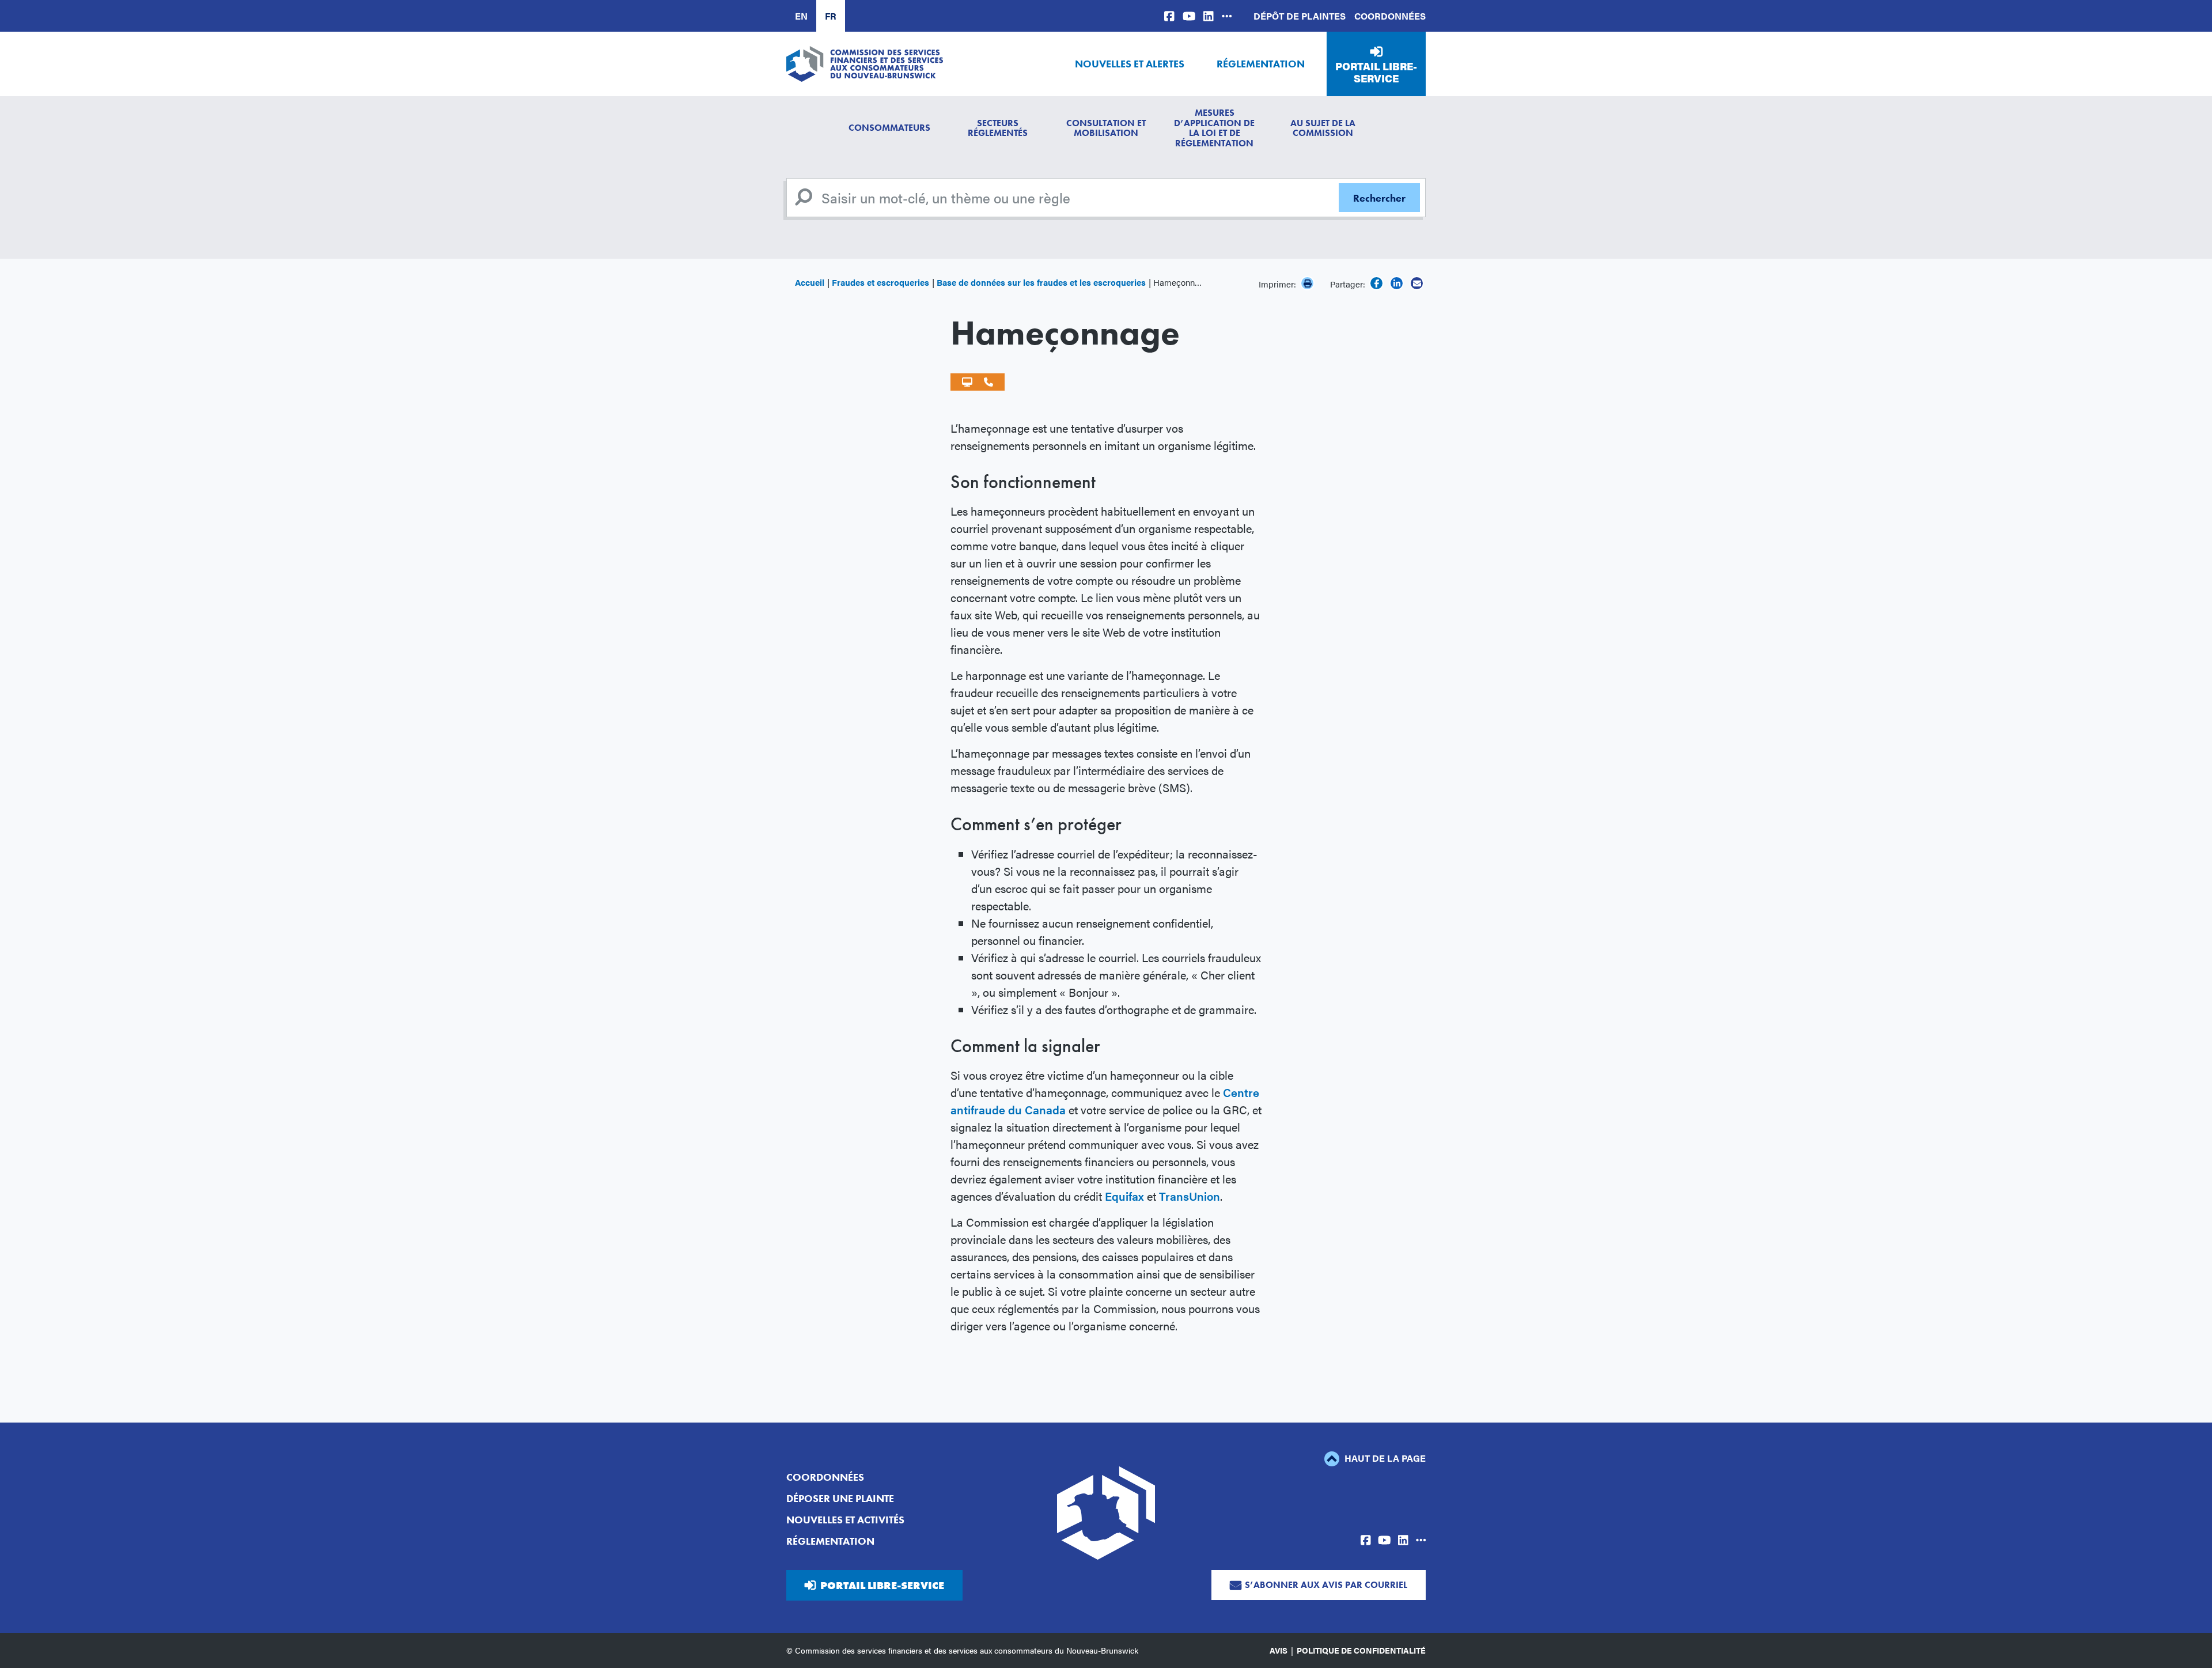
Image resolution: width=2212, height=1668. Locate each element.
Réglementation (1261, 64)
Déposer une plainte (840, 1498)
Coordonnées (1390, 16)
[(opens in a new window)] (1169, 16)
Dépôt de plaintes (1300, 16)
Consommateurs (889, 128)
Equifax (1124, 1196)
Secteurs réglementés (998, 128)
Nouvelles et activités (845, 1520)
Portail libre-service (1376, 72)
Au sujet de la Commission (1323, 128)
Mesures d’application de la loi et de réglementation (1214, 128)
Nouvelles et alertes (1130, 64)
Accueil (810, 282)
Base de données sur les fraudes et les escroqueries (1041, 282)
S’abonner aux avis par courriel (1326, 1585)
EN (801, 16)
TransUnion (1190, 1196)
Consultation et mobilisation (1106, 128)
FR (831, 16)
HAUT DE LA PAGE (1384, 1458)
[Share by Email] (1417, 283)
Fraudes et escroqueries (880, 282)
